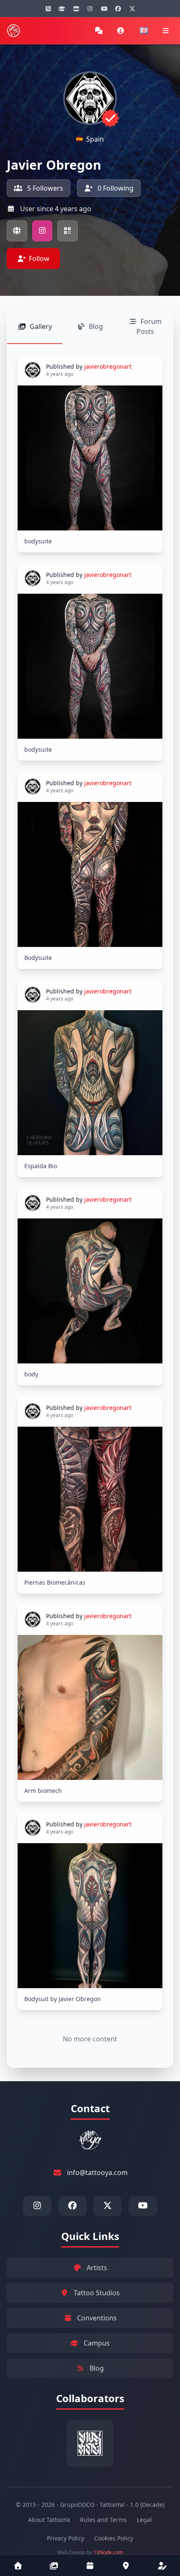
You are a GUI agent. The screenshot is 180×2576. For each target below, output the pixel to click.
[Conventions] (90, 2566)
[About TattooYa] (162, 2566)
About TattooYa (49, 2520)
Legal (144, 2520)
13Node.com (108, 2552)
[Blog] (48, 8)
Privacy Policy (66, 2538)
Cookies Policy (114, 2538)
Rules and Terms (103, 2520)
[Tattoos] (54, 2566)
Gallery (41, 326)
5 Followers (44, 188)
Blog (96, 326)
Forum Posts (149, 326)
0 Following (115, 188)
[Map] (126, 2566)
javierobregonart (108, 366)
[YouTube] (104, 8)
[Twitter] (132, 8)
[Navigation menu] (166, 31)
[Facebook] (118, 8)
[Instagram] (90, 8)
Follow (39, 259)
